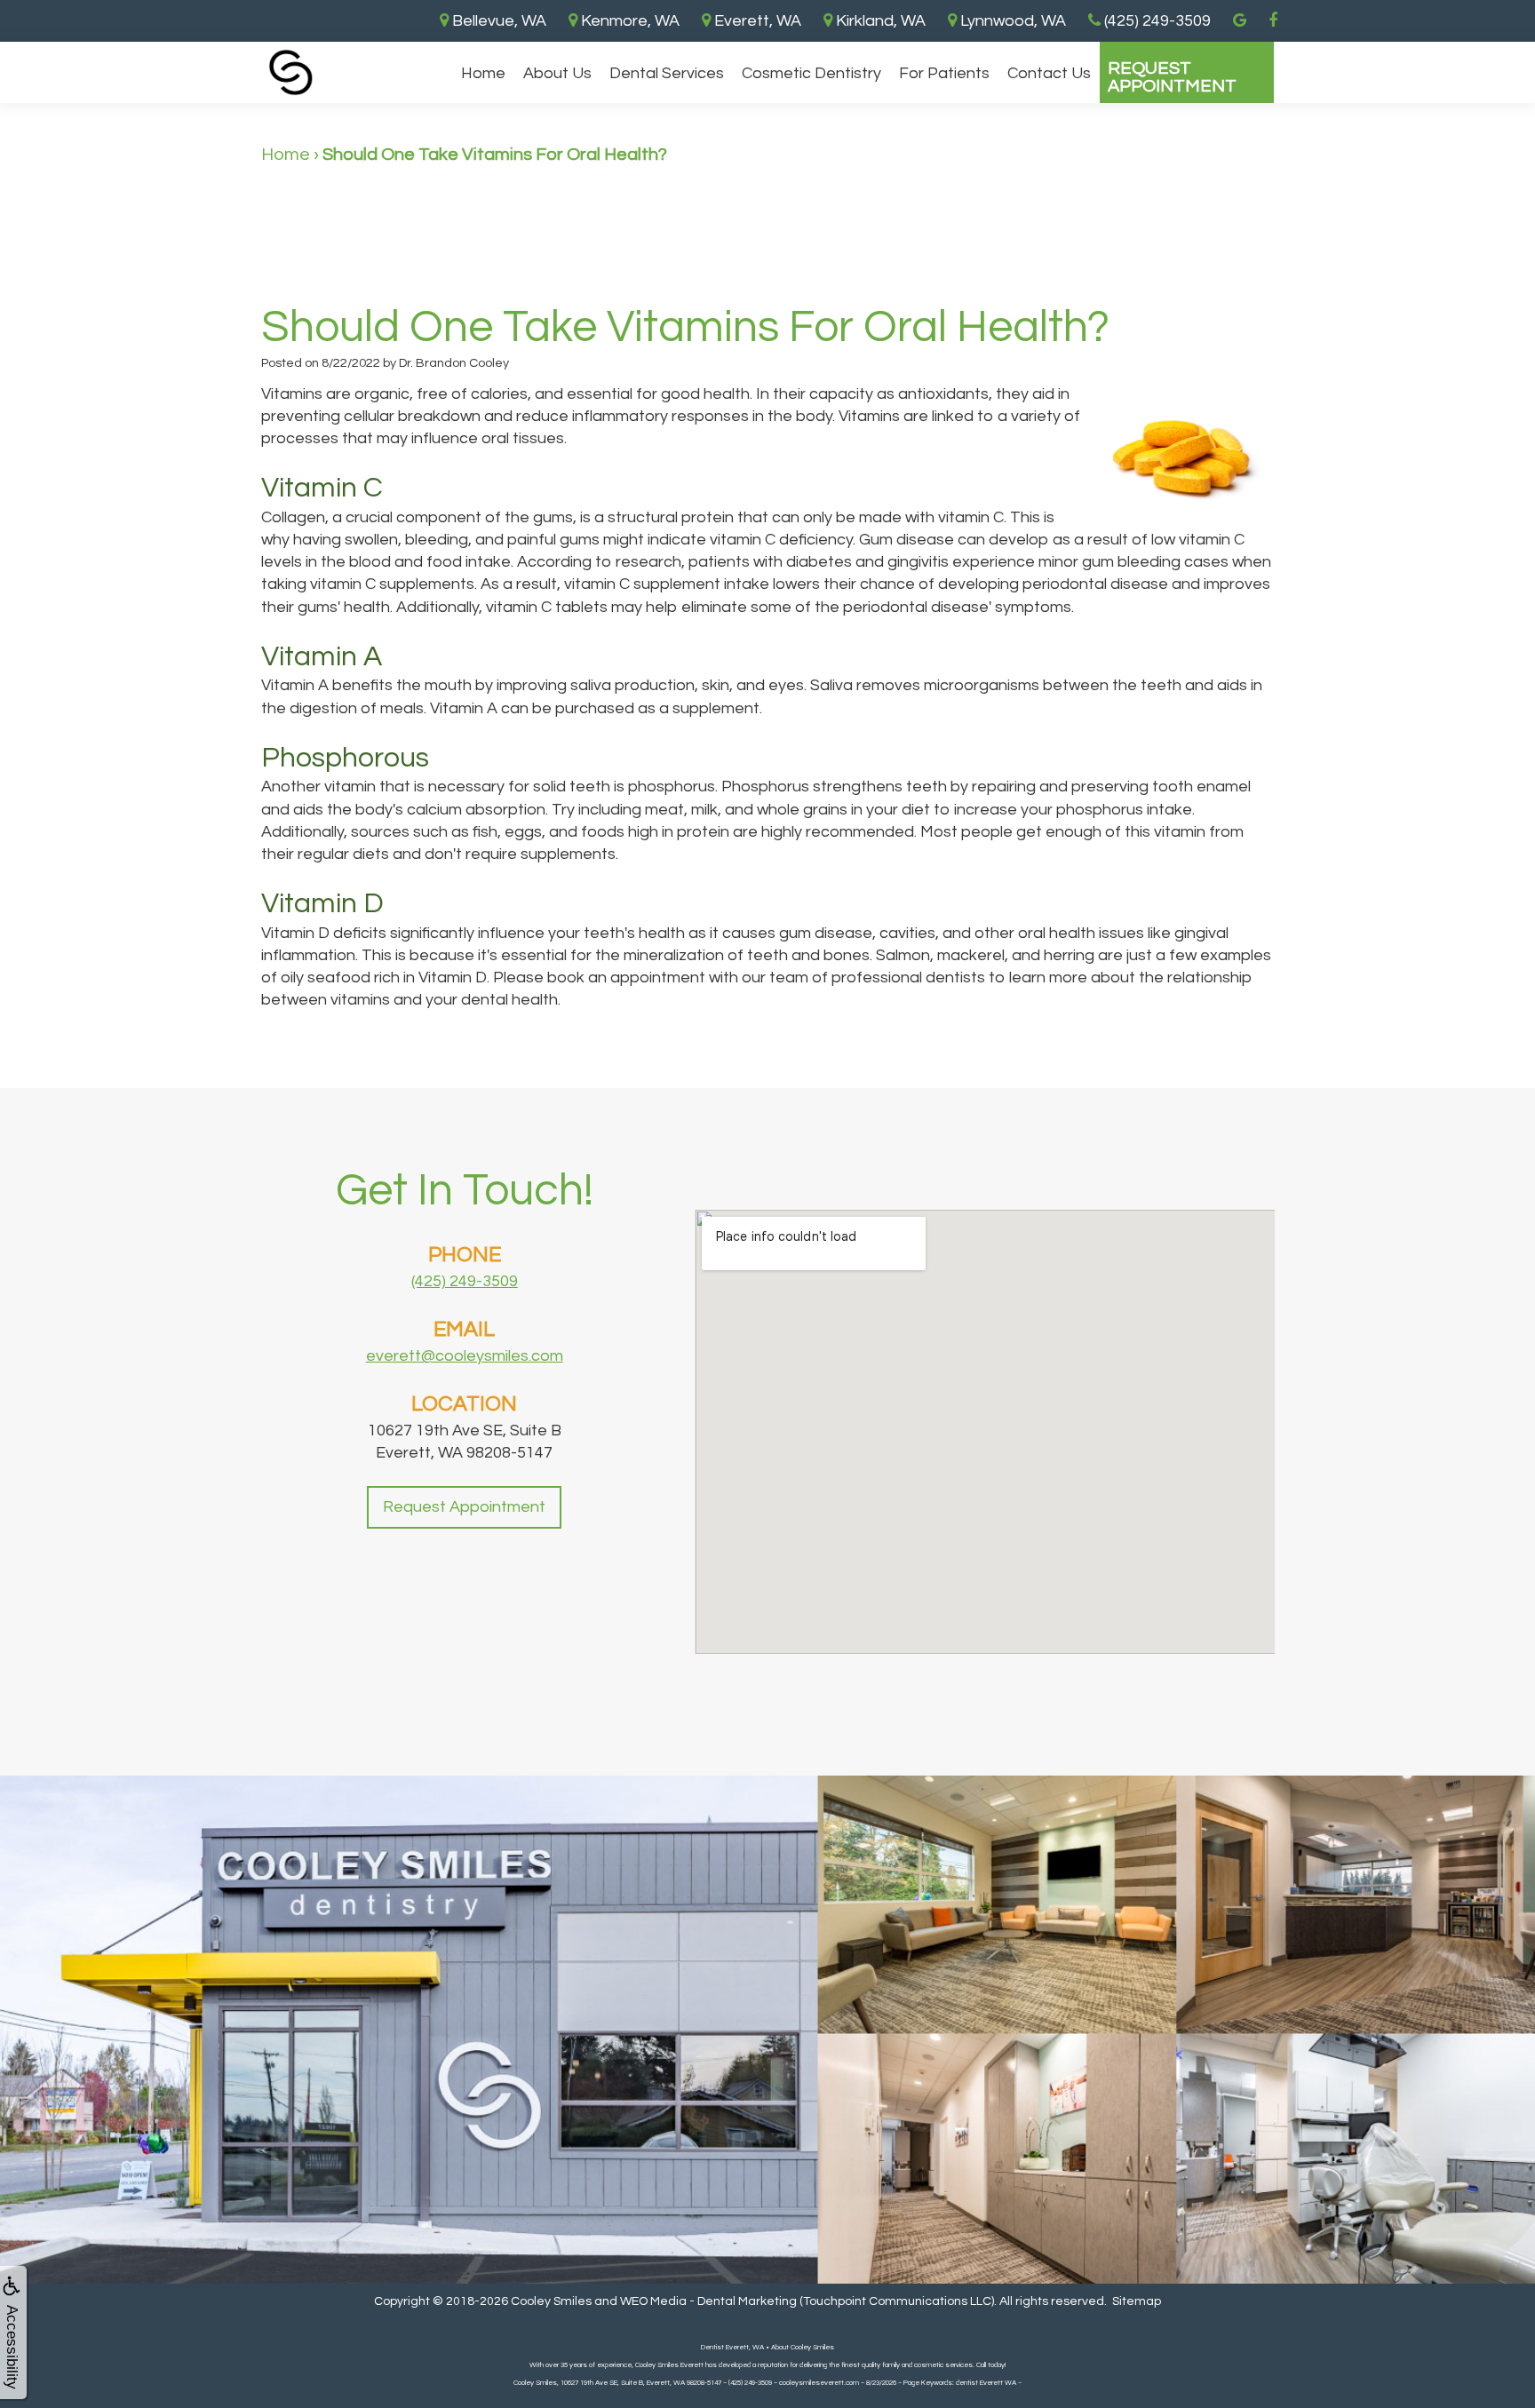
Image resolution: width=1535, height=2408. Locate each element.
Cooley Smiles (551, 2301)
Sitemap (1137, 2301)
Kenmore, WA (628, 21)
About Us (557, 73)
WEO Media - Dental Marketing (708, 2301)
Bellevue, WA (497, 21)
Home (483, 73)
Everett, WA (756, 21)
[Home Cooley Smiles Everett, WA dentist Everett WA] (291, 72)
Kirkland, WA (879, 21)
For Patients (944, 73)
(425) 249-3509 (465, 1281)
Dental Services (667, 73)
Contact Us (1049, 73)
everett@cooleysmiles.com (465, 1356)
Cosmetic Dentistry (811, 73)
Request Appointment (1172, 77)
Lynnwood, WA (1011, 21)
